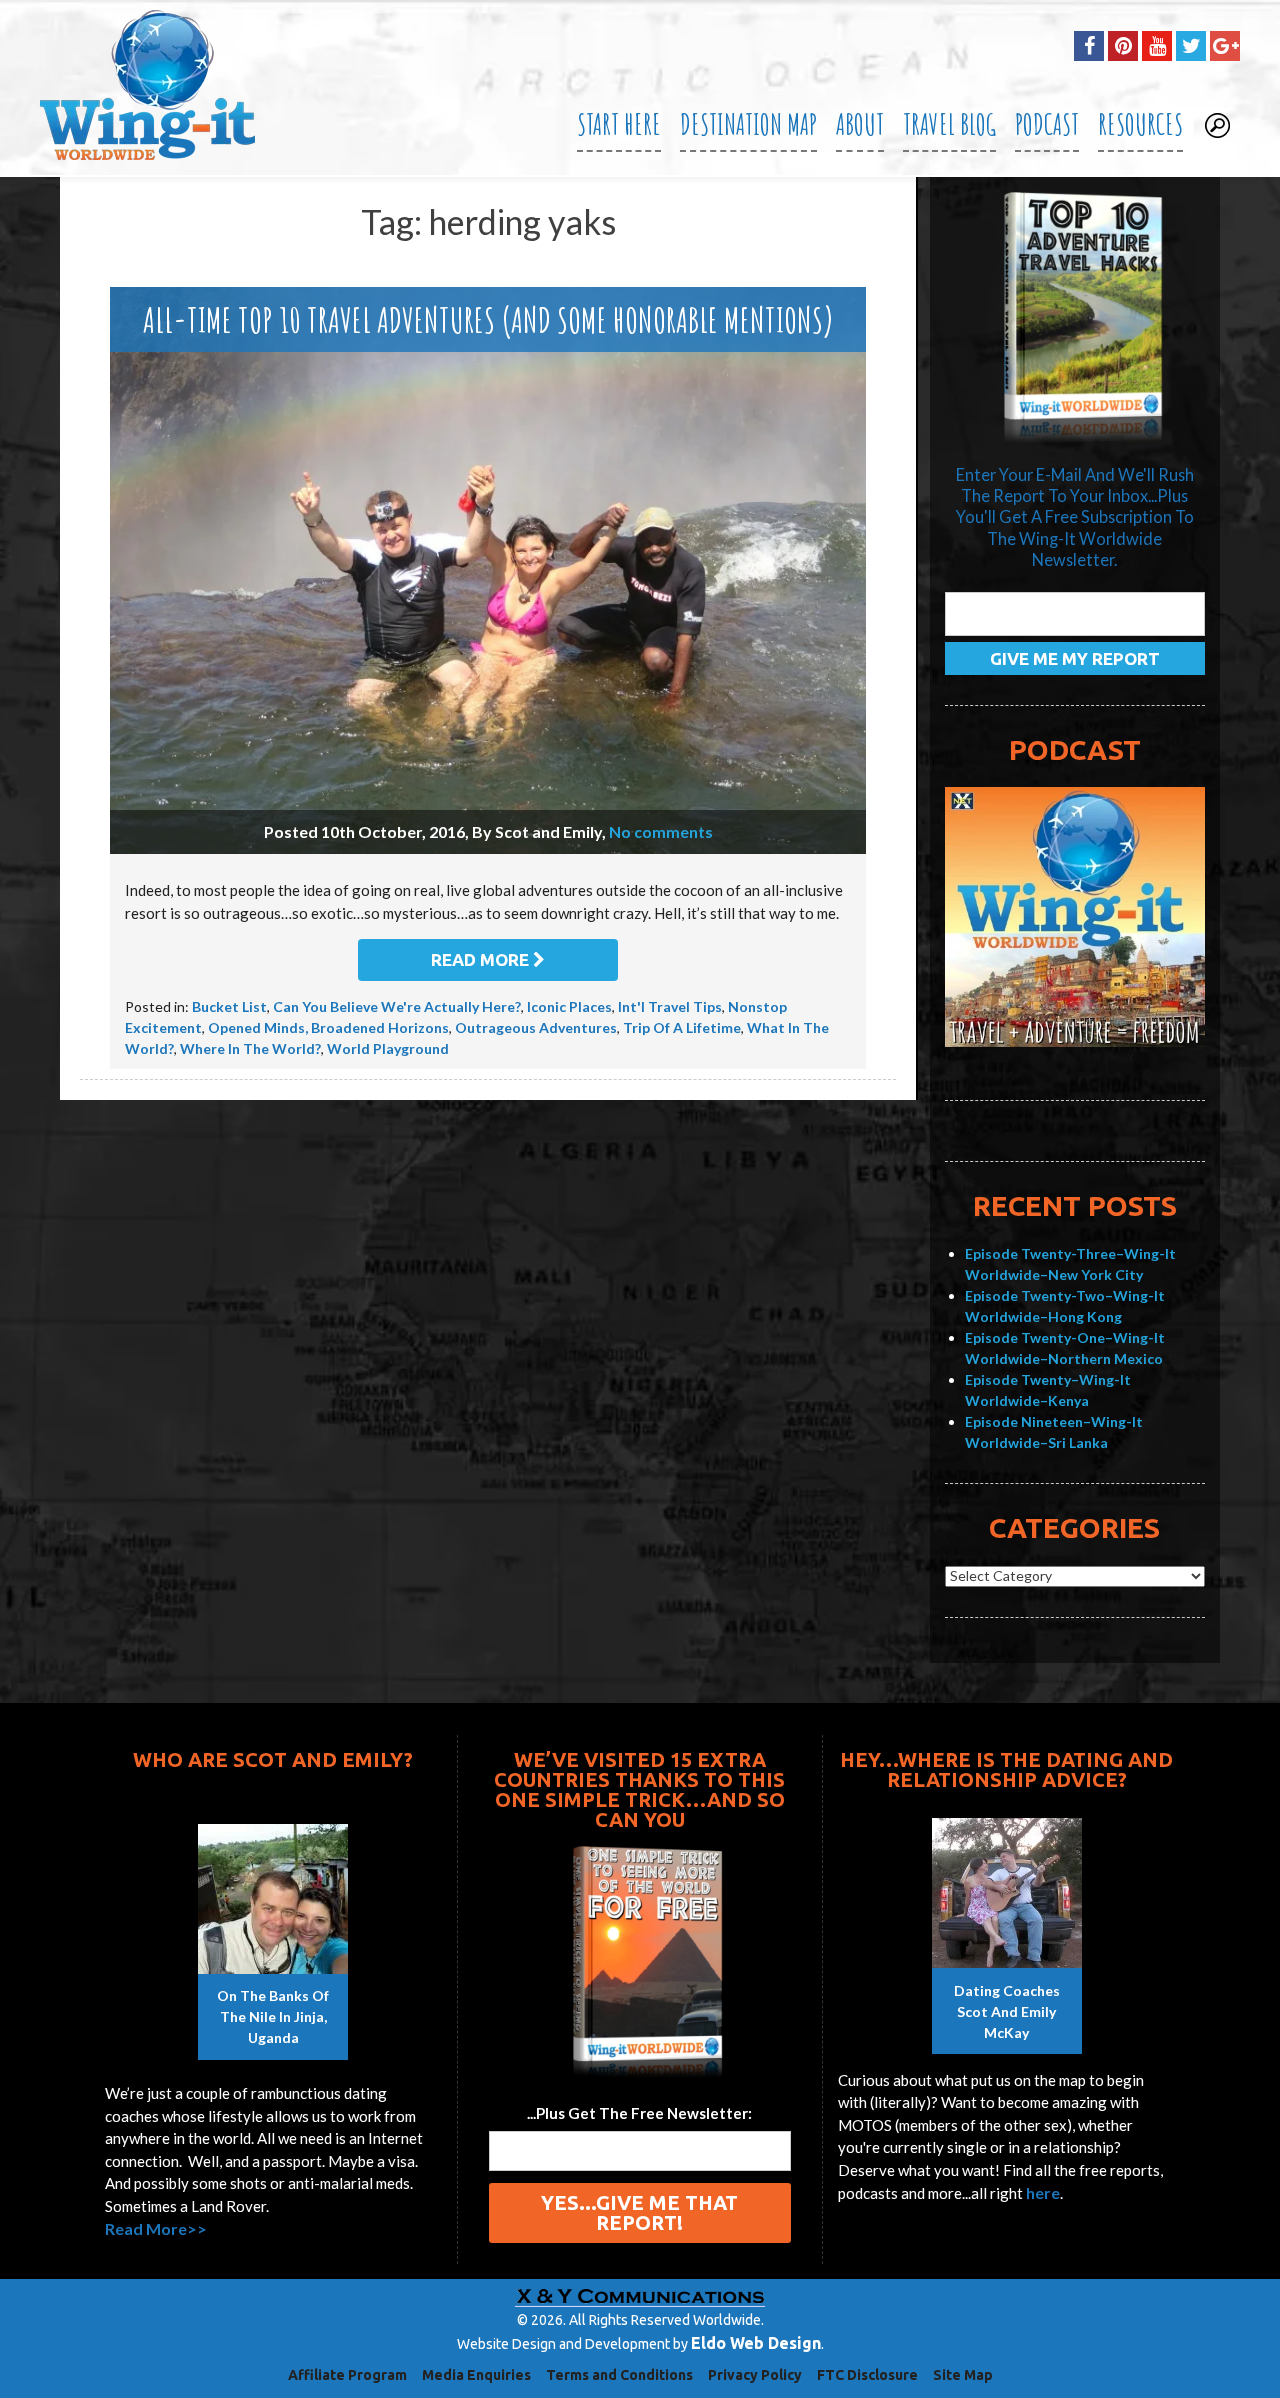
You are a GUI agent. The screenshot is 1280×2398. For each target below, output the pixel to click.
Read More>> (156, 2228)
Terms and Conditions (619, 2375)
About (860, 124)
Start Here (619, 124)
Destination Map (748, 124)
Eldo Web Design (756, 2343)
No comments (661, 831)
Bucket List (229, 1006)
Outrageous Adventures (536, 1027)
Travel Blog (949, 124)
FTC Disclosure (867, 2375)
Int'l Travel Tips (670, 1006)
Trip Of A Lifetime (682, 1027)
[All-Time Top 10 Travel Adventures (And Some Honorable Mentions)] (488, 570)
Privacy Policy (755, 2375)
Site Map (963, 2375)
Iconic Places (569, 1006)
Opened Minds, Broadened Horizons (328, 1027)
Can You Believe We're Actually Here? (397, 1006)
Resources (1140, 124)
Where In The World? (250, 1048)
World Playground (388, 1048)
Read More (482, 959)
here (1043, 2192)
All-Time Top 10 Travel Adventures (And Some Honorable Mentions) (488, 319)
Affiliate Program (347, 2375)
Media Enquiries (476, 2375)
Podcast (1047, 124)
